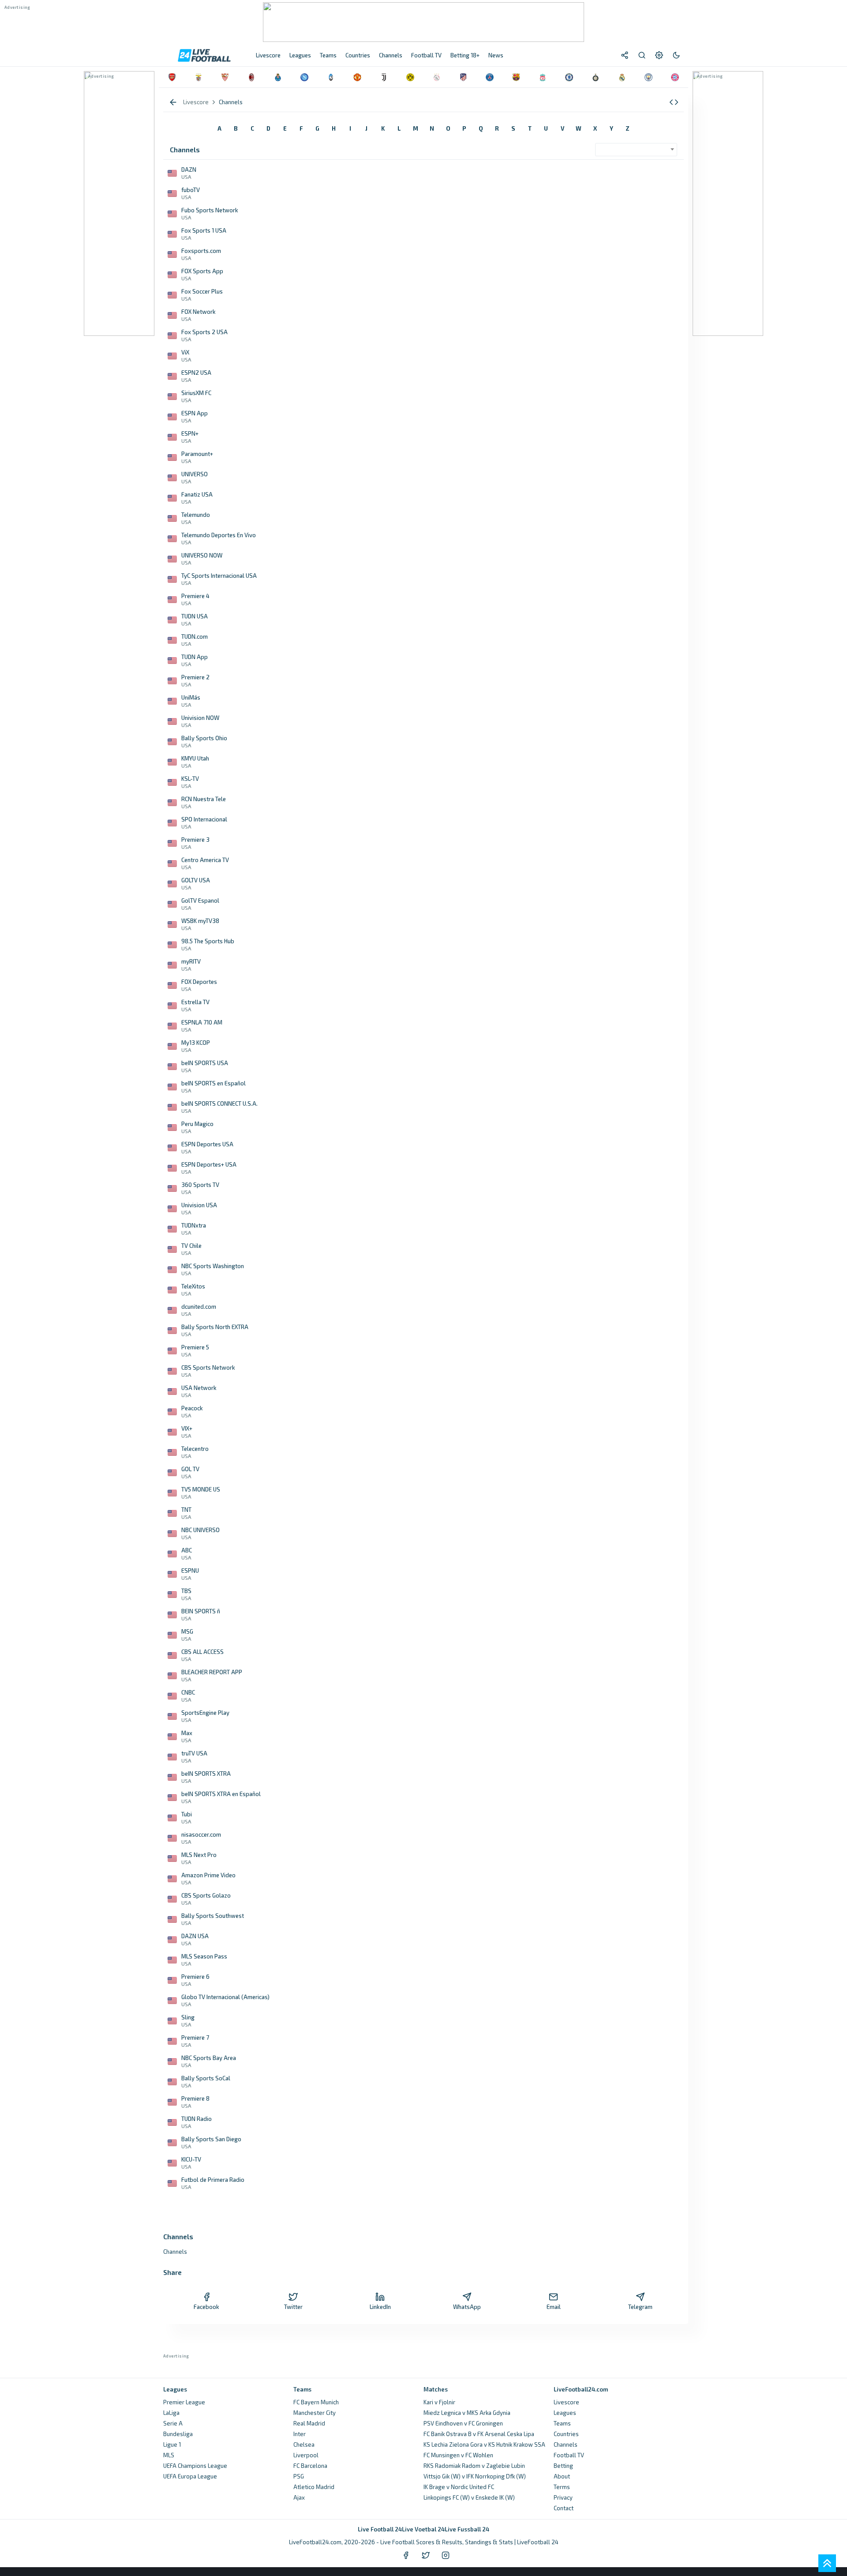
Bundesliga (178, 2434)
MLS (169, 2455)
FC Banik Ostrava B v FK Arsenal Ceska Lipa (479, 2434)
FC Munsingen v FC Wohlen (458, 2455)
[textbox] (634, 147)
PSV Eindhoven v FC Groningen (463, 2423)
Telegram (640, 2307)
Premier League (184, 2402)
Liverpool (306, 2455)
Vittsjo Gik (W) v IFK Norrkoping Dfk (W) (475, 2476)
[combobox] (636, 150)
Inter (300, 2434)
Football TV (569, 2455)
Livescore (566, 2402)
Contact (564, 2508)
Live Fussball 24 (467, 2529)
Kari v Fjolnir (439, 2402)
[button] (674, 102)
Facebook (206, 2307)
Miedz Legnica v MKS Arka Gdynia (467, 2413)
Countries (566, 2434)
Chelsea (304, 2444)
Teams (562, 2423)
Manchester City (315, 2413)
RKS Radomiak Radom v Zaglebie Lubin (474, 2466)
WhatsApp (467, 2307)
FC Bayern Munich (316, 2402)
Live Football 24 (380, 2529)
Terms (562, 2487)
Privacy (563, 2497)
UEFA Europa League (190, 2476)
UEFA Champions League (195, 2466)
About (562, 2476)
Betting (563, 2466)
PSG (299, 2476)
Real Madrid (309, 2423)
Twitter (293, 2307)
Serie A (173, 2423)
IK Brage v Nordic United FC (459, 2487)
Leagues (565, 2413)
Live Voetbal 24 (423, 2529)
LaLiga (171, 2413)
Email (554, 2307)
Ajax (299, 2497)
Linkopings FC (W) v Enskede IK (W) (469, 2497)
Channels (566, 2444)
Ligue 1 (172, 2444)
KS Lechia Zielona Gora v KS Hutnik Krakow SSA (484, 2444)
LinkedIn (380, 2307)
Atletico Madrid (314, 2487)
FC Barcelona (310, 2466)
